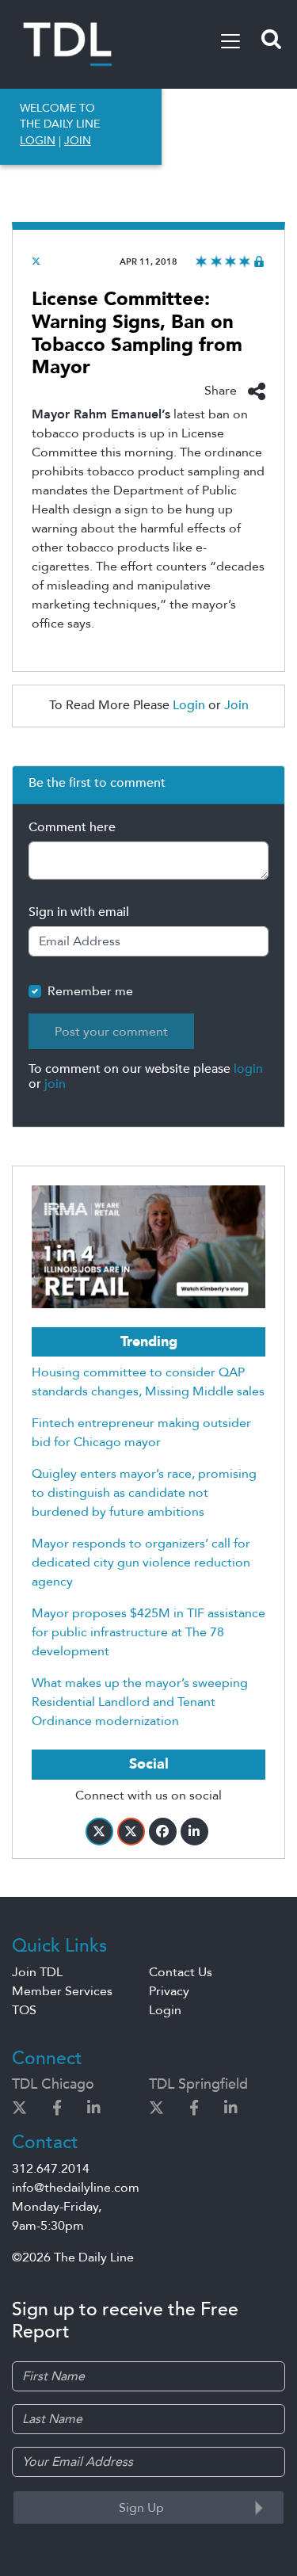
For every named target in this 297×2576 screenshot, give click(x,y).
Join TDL (37, 1972)
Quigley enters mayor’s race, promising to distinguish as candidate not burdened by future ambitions (144, 1493)
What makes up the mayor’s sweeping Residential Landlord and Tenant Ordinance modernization (140, 1702)
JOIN (78, 141)
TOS (24, 2010)
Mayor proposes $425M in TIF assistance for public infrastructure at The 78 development (148, 1632)
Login (189, 705)
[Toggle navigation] (230, 41)
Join (236, 705)
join (55, 1084)
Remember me (90, 991)
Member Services (62, 1991)
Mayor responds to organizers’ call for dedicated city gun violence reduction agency (141, 1563)
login (248, 1069)
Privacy (169, 1991)
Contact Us (181, 1972)
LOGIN (38, 141)
